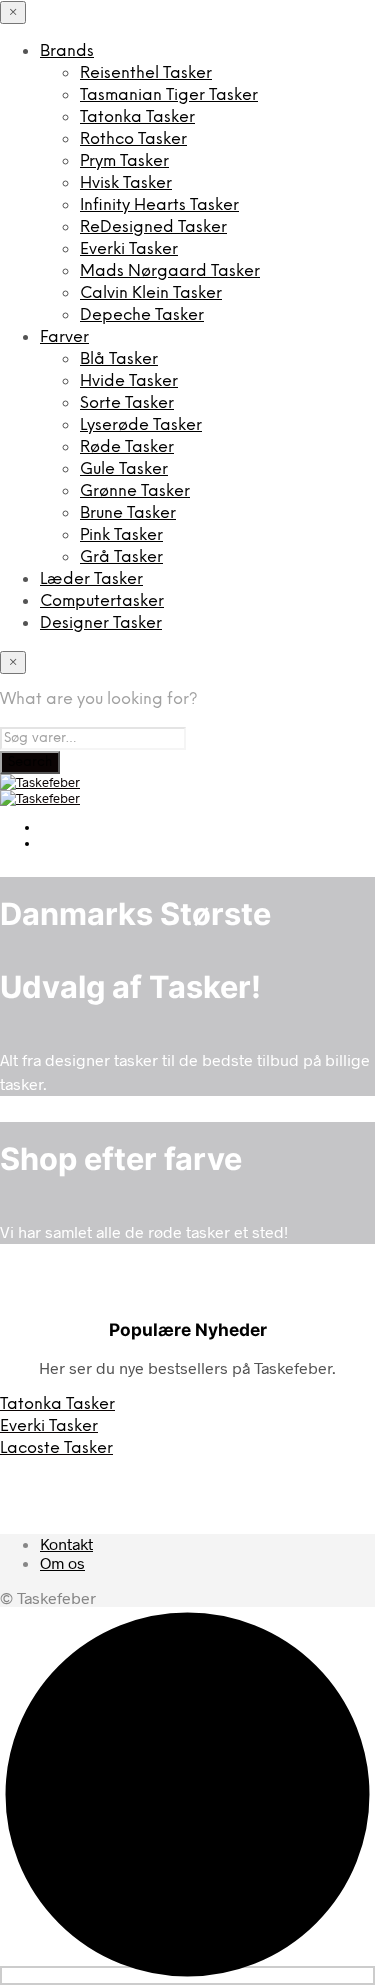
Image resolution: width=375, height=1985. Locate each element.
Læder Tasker (91, 579)
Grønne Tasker (135, 491)
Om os (62, 1562)
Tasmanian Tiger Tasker (169, 95)
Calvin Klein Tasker (151, 293)
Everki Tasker (129, 249)
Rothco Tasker (133, 139)
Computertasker (102, 601)
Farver (64, 337)
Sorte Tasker (127, 403)
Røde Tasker (127, 447)
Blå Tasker (119, 359)
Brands (67, 51)
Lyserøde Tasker (141, 425)
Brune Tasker (128, 513)
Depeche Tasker (142, 315)
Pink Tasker (121, 535)
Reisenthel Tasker (146, 73)
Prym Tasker (124, 161)
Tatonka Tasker (137, 117)
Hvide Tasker (129, 381)
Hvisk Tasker (126, 183)
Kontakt (66, 1543)
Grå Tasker (121, 557)
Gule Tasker (124, 469)
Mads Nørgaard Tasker (170, 271)
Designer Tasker (101, 623)
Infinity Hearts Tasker (159, 205)
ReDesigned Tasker (153, 227)
